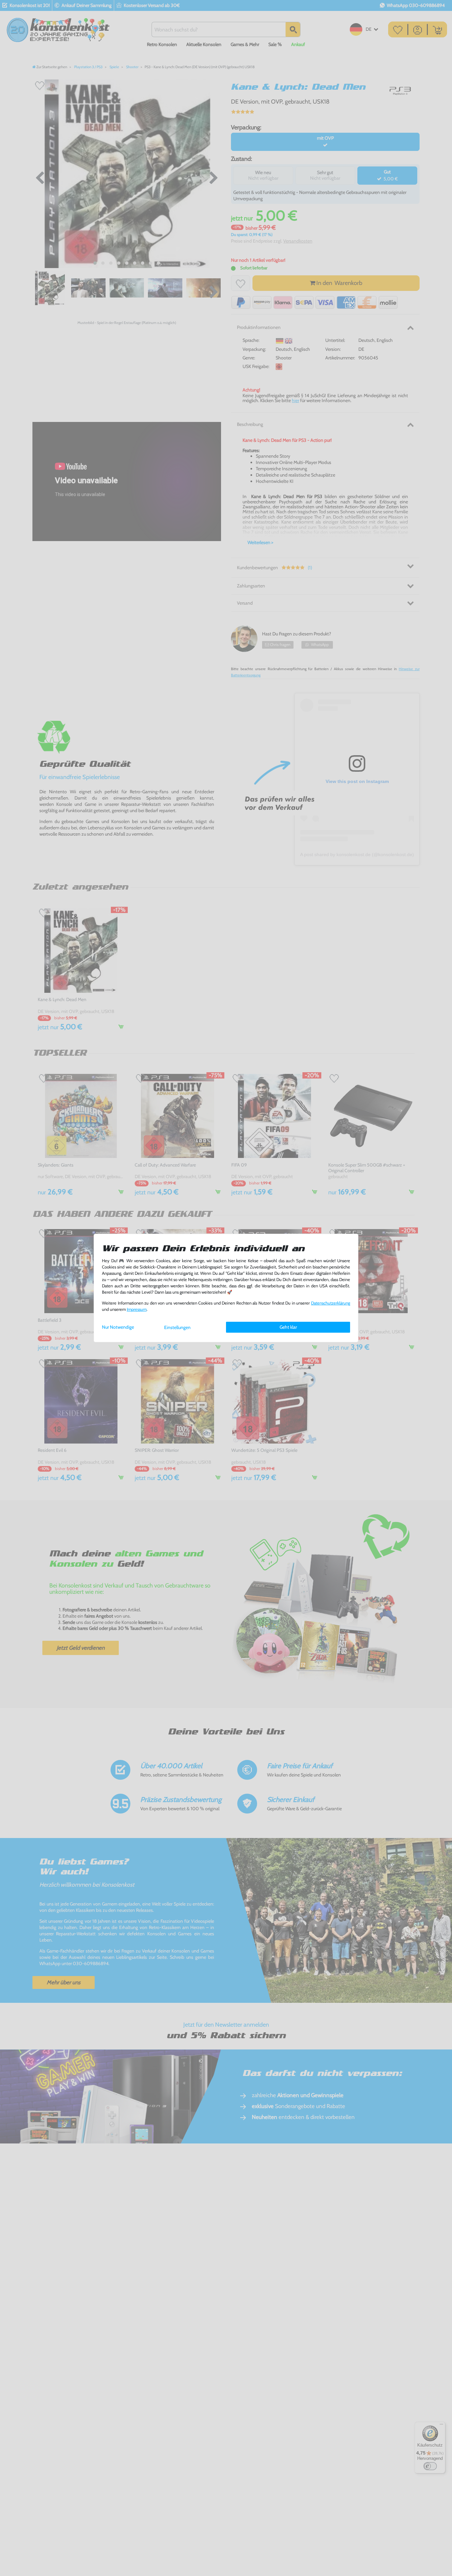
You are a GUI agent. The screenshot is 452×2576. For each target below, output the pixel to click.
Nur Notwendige (118, 1327)
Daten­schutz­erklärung (331, 1303)
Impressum (137, 1309)
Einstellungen (177, 1327)
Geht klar (288, 1327)
